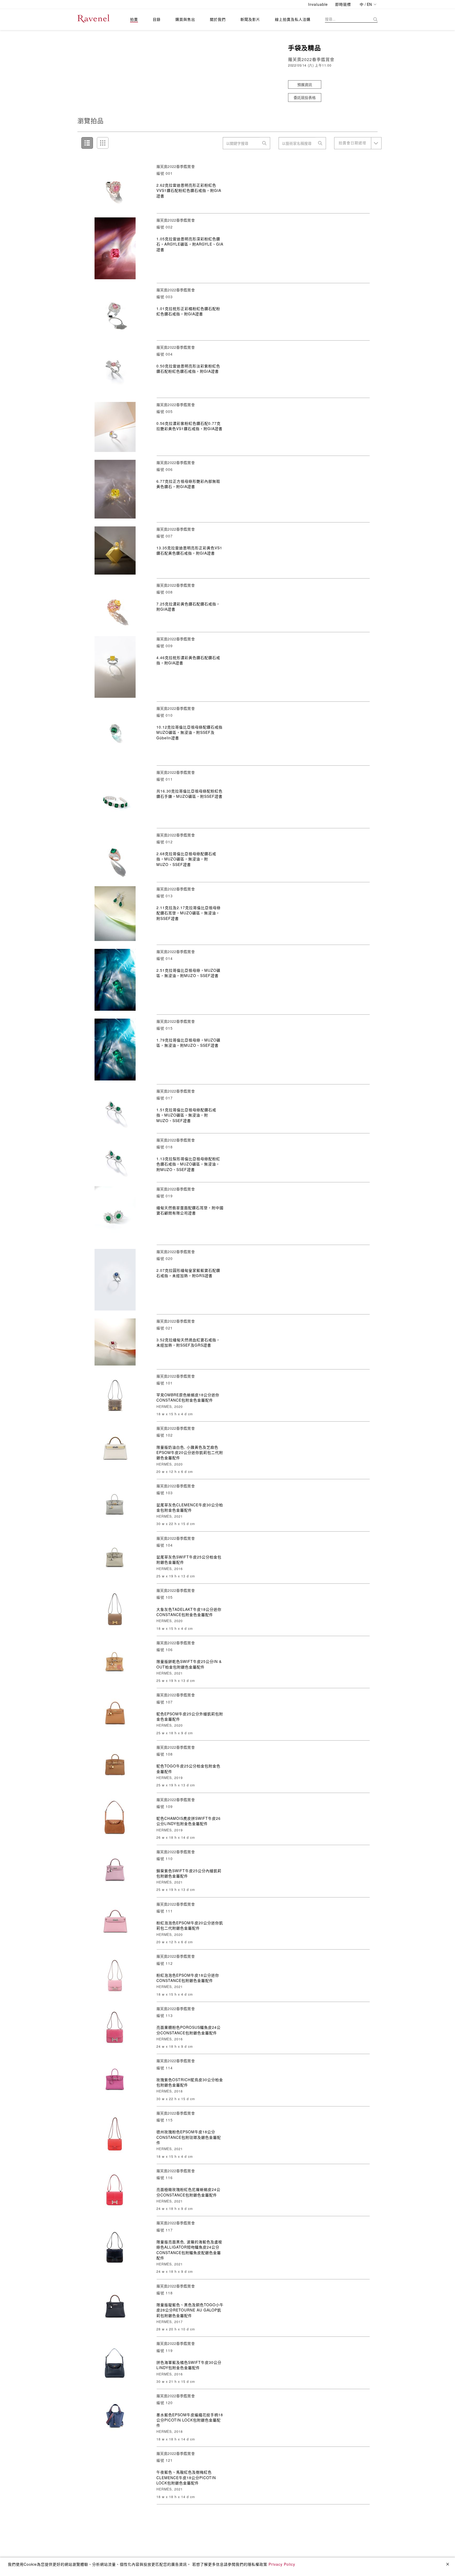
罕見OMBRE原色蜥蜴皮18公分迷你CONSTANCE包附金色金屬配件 (188, 1397)
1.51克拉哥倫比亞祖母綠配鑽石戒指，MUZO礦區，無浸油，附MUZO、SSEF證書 (186, 1115)
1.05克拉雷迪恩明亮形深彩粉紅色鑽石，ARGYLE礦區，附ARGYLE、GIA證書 (190, 244)
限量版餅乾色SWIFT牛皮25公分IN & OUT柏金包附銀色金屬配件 (189, 1664)
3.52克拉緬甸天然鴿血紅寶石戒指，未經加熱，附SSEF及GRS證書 (188, 1342)
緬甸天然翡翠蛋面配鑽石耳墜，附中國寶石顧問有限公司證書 (190, 1210)
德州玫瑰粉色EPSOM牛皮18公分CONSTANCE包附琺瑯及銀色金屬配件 (189, 2137)
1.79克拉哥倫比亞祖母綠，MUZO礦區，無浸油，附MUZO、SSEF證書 (188, 1043)
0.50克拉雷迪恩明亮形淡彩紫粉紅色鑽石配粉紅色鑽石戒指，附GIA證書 (188, 368)
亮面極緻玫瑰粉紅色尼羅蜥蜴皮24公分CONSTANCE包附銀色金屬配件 (188, 2192)
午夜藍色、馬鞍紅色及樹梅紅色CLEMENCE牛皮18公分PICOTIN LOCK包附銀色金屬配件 (186, 2477)
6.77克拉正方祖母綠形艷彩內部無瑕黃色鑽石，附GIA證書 (188, 484)
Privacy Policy (282, 2564)
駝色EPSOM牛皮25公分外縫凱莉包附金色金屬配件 (190, 1716)
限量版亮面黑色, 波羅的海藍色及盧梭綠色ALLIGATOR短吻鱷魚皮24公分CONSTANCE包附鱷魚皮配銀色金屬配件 (189, 2250)
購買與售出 (185, 19)
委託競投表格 (305, 97)
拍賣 (134, 19)
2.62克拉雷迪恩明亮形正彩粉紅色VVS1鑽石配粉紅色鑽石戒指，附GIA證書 (189, 190)
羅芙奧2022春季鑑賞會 (176, 166)
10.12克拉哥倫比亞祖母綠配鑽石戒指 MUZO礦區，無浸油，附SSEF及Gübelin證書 (189, 732)
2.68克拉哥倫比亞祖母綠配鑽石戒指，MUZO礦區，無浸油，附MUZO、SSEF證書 (186, 859)
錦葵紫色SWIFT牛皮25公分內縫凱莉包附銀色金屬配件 (189, 1873)
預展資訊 (305, 84)
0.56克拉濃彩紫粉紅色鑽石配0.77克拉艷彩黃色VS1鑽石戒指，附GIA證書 (189, 426)
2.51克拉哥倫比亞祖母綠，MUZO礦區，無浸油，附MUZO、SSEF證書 (188, 973)
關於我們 (218, 19)
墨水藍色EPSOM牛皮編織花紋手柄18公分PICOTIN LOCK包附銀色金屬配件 (190, 2420)
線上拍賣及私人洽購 (293, 19)
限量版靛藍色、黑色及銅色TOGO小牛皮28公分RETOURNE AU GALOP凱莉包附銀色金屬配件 (190, 2310)
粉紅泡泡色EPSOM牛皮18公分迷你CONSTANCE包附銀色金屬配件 (188, 1978)
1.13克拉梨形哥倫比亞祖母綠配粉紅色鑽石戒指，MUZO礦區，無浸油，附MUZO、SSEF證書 (188, 1164)
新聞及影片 (250, 19)
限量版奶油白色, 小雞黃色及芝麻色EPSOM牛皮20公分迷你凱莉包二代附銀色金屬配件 (190, 1453)
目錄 (157, 19)
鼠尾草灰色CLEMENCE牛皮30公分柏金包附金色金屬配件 (190, 1507)
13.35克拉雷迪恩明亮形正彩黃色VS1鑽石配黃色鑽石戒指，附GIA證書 (189, 550)
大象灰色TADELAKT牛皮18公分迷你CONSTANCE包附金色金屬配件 (189, 1612)
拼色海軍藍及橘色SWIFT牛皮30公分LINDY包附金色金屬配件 (189, 2365)
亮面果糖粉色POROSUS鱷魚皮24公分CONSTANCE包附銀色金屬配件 (189, 2030)
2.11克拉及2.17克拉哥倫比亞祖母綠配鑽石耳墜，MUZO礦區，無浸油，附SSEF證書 (189, 913)
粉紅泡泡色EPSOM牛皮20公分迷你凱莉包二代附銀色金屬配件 (190, 1925)
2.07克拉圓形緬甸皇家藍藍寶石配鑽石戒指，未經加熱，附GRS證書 (188, 1273)
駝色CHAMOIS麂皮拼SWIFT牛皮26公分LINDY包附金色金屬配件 (189, 1821)
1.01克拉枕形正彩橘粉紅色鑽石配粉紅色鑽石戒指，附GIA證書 (188, 311)
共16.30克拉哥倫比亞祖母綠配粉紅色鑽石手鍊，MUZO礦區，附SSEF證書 (189, 794)
